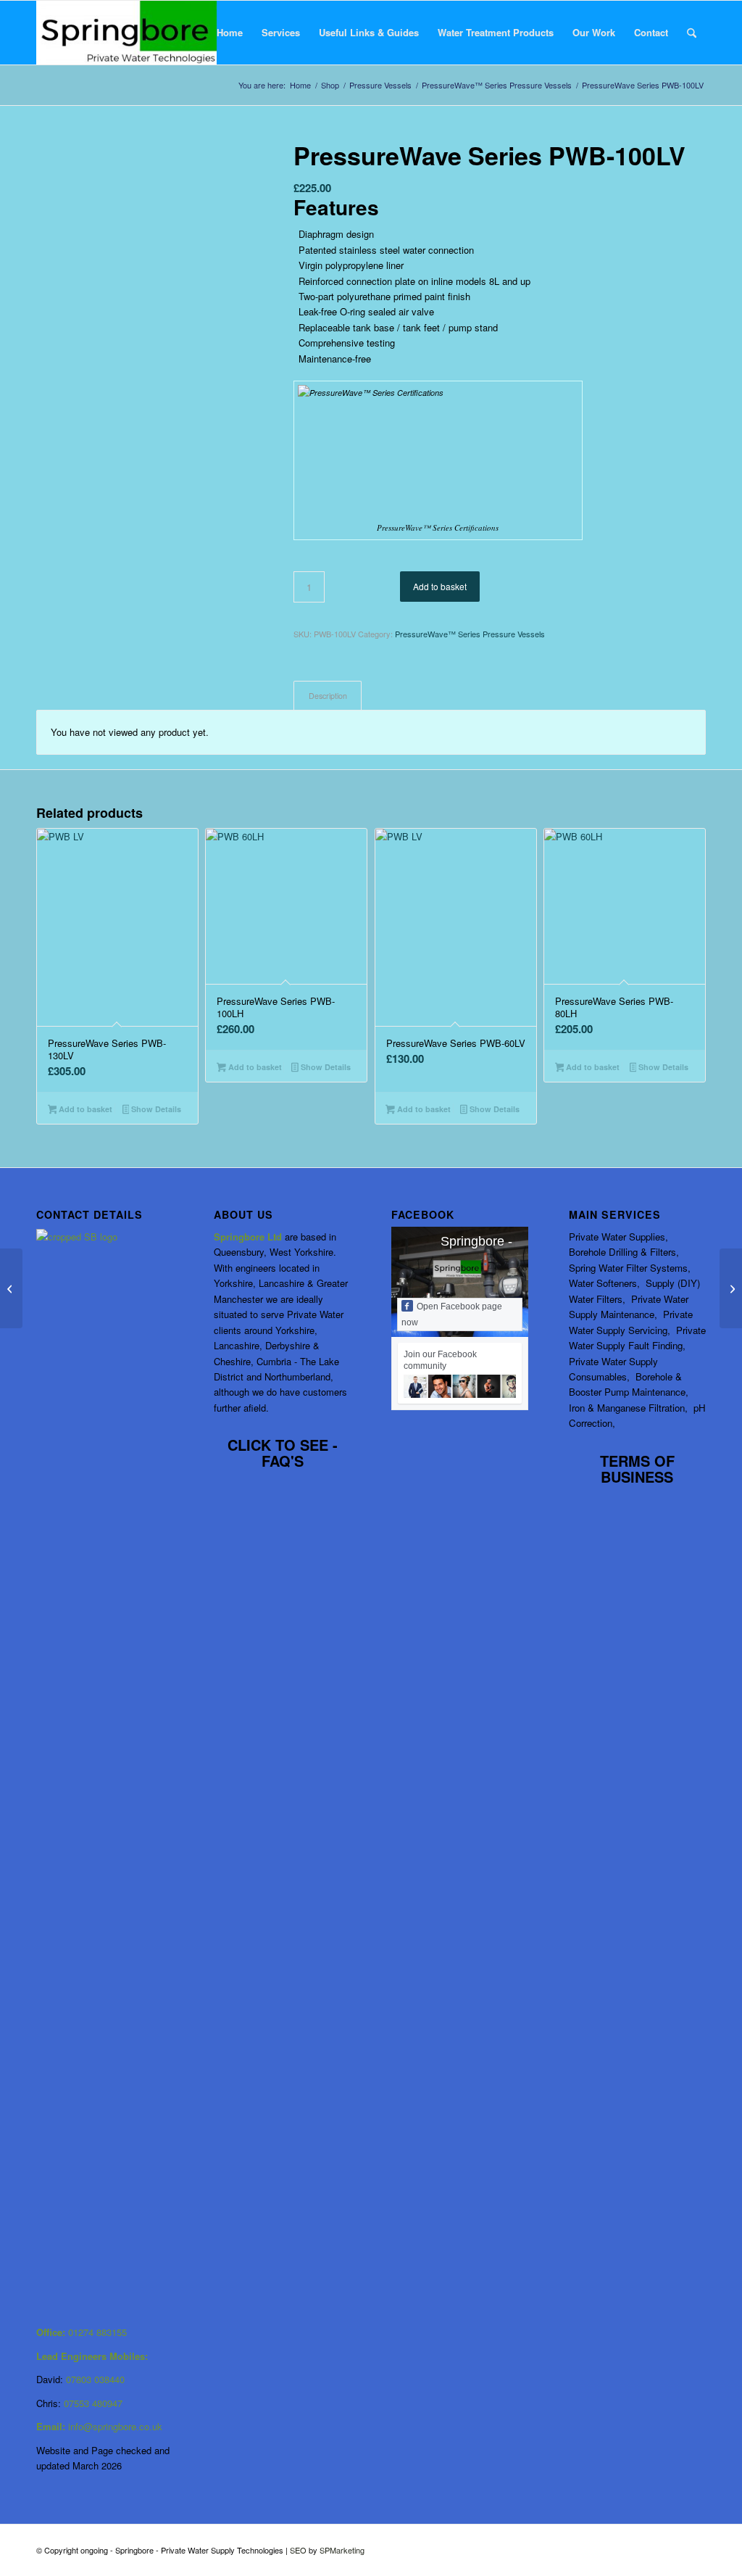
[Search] (692, 33)
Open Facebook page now (452, 1314)
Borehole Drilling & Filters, (624, 1252)
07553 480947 (93, 2403)
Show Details (155, 1109)
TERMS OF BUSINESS (637, 1469)
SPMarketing (342, 2550)
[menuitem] (230, 33)
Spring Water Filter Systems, (630, 1268)
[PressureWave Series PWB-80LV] (11, 1288)
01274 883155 (97, 2332)
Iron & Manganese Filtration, (630, 1408)
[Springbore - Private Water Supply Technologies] (126, 33)
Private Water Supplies (617, 1237)
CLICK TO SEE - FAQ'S (283, 1453)
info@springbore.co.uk (115, 2426)
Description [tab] (328, 696)
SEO (299, 2550)
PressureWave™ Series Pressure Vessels (470, 634)
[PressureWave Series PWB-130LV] (731, 1288)
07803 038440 (95, 2379)
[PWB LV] (147, 306)
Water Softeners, (606, 1283)
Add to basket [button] (84, 1109)
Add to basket (440, 586)
